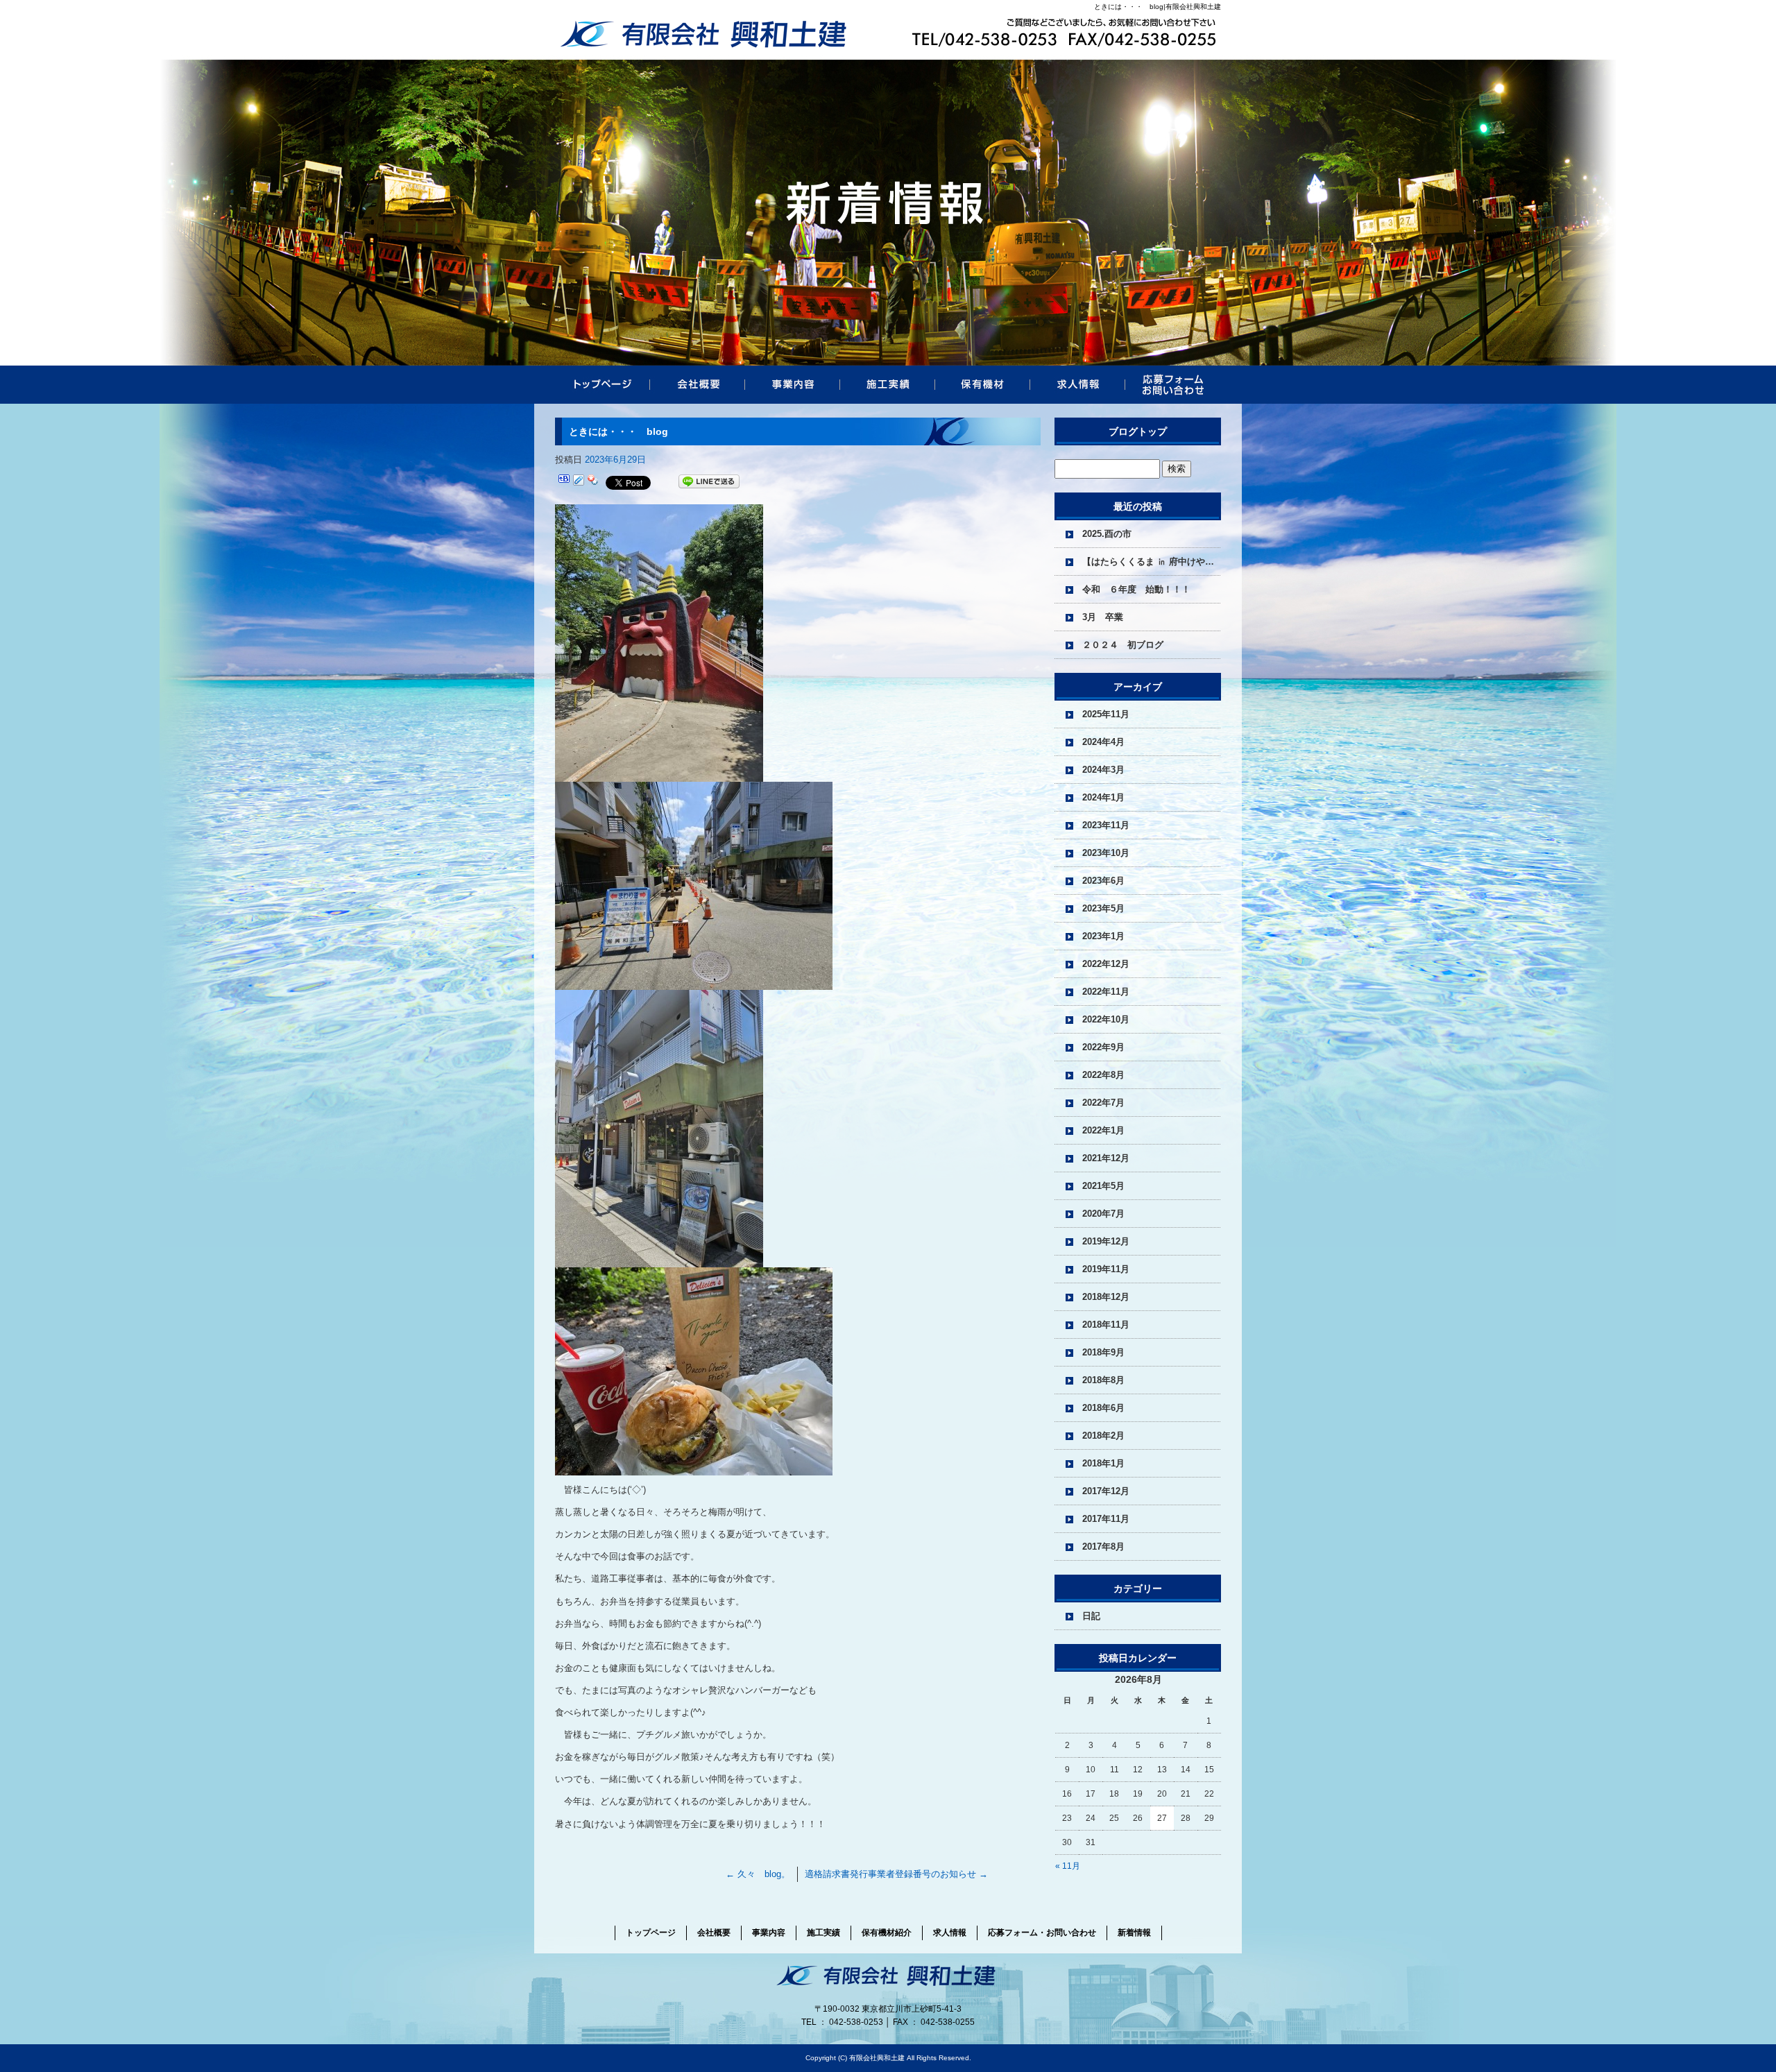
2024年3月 (1103, 770)
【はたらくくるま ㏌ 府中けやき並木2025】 (1152, 562)
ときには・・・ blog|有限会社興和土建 (1158, 7)
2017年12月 (1106, 1491)
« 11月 (1068, 1866)
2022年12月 (1106, 964)
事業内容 (793, 385)
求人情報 (1078, 385)
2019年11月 (1106, 1269)
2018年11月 (1106, 1325)
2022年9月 (1103, 1047)
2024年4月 (1103, 742)
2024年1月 (1103, 797)
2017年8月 (1103, 1547)
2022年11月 (1106, 992)
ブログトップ (1138, 431)
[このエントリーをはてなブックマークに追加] (564, 482)
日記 (1091, 1616)
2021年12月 (1106, 1158)
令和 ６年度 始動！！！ (1136, 589)
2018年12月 (1106, 1297)
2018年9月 (1103, 1352)
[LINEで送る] (709, 482)
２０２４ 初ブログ (1123, 645)
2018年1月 (1103, 1463)
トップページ (603, 385)
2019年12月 (1106, 1241)
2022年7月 (1103, 1103)
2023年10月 (1106, 853)
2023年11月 (1106, 825)
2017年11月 (1106, 1519)
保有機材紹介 (983, 385)
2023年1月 (1103, 936)
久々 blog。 (758, 1874)
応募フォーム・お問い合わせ (1173, 385)
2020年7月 (1103, 1214)
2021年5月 (1103, 1186)
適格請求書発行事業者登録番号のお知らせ (896, 1874)
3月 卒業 (1103, 617)
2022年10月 (1106, 1019)
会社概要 (698, 385)
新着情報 (1134, 1933)
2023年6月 (1103, 881)
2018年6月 (1103, 1408)
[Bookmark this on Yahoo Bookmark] (593, 482)
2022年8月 (1103, 1075)
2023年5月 (1103, 908)
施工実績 (888, 385)
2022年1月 (1103, 1130)
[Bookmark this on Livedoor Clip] (579, 482)
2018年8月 (1103, 1380)
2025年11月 (1106, 714)
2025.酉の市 (1107, 534)
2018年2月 (1103, 1436)
